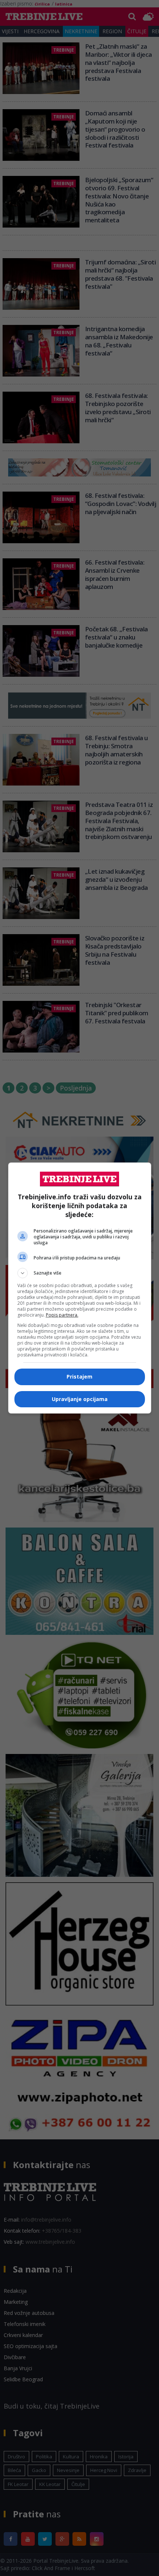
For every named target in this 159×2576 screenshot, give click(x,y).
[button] (80, 1273)
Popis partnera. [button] (62, 1315)
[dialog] (80, 1288)
